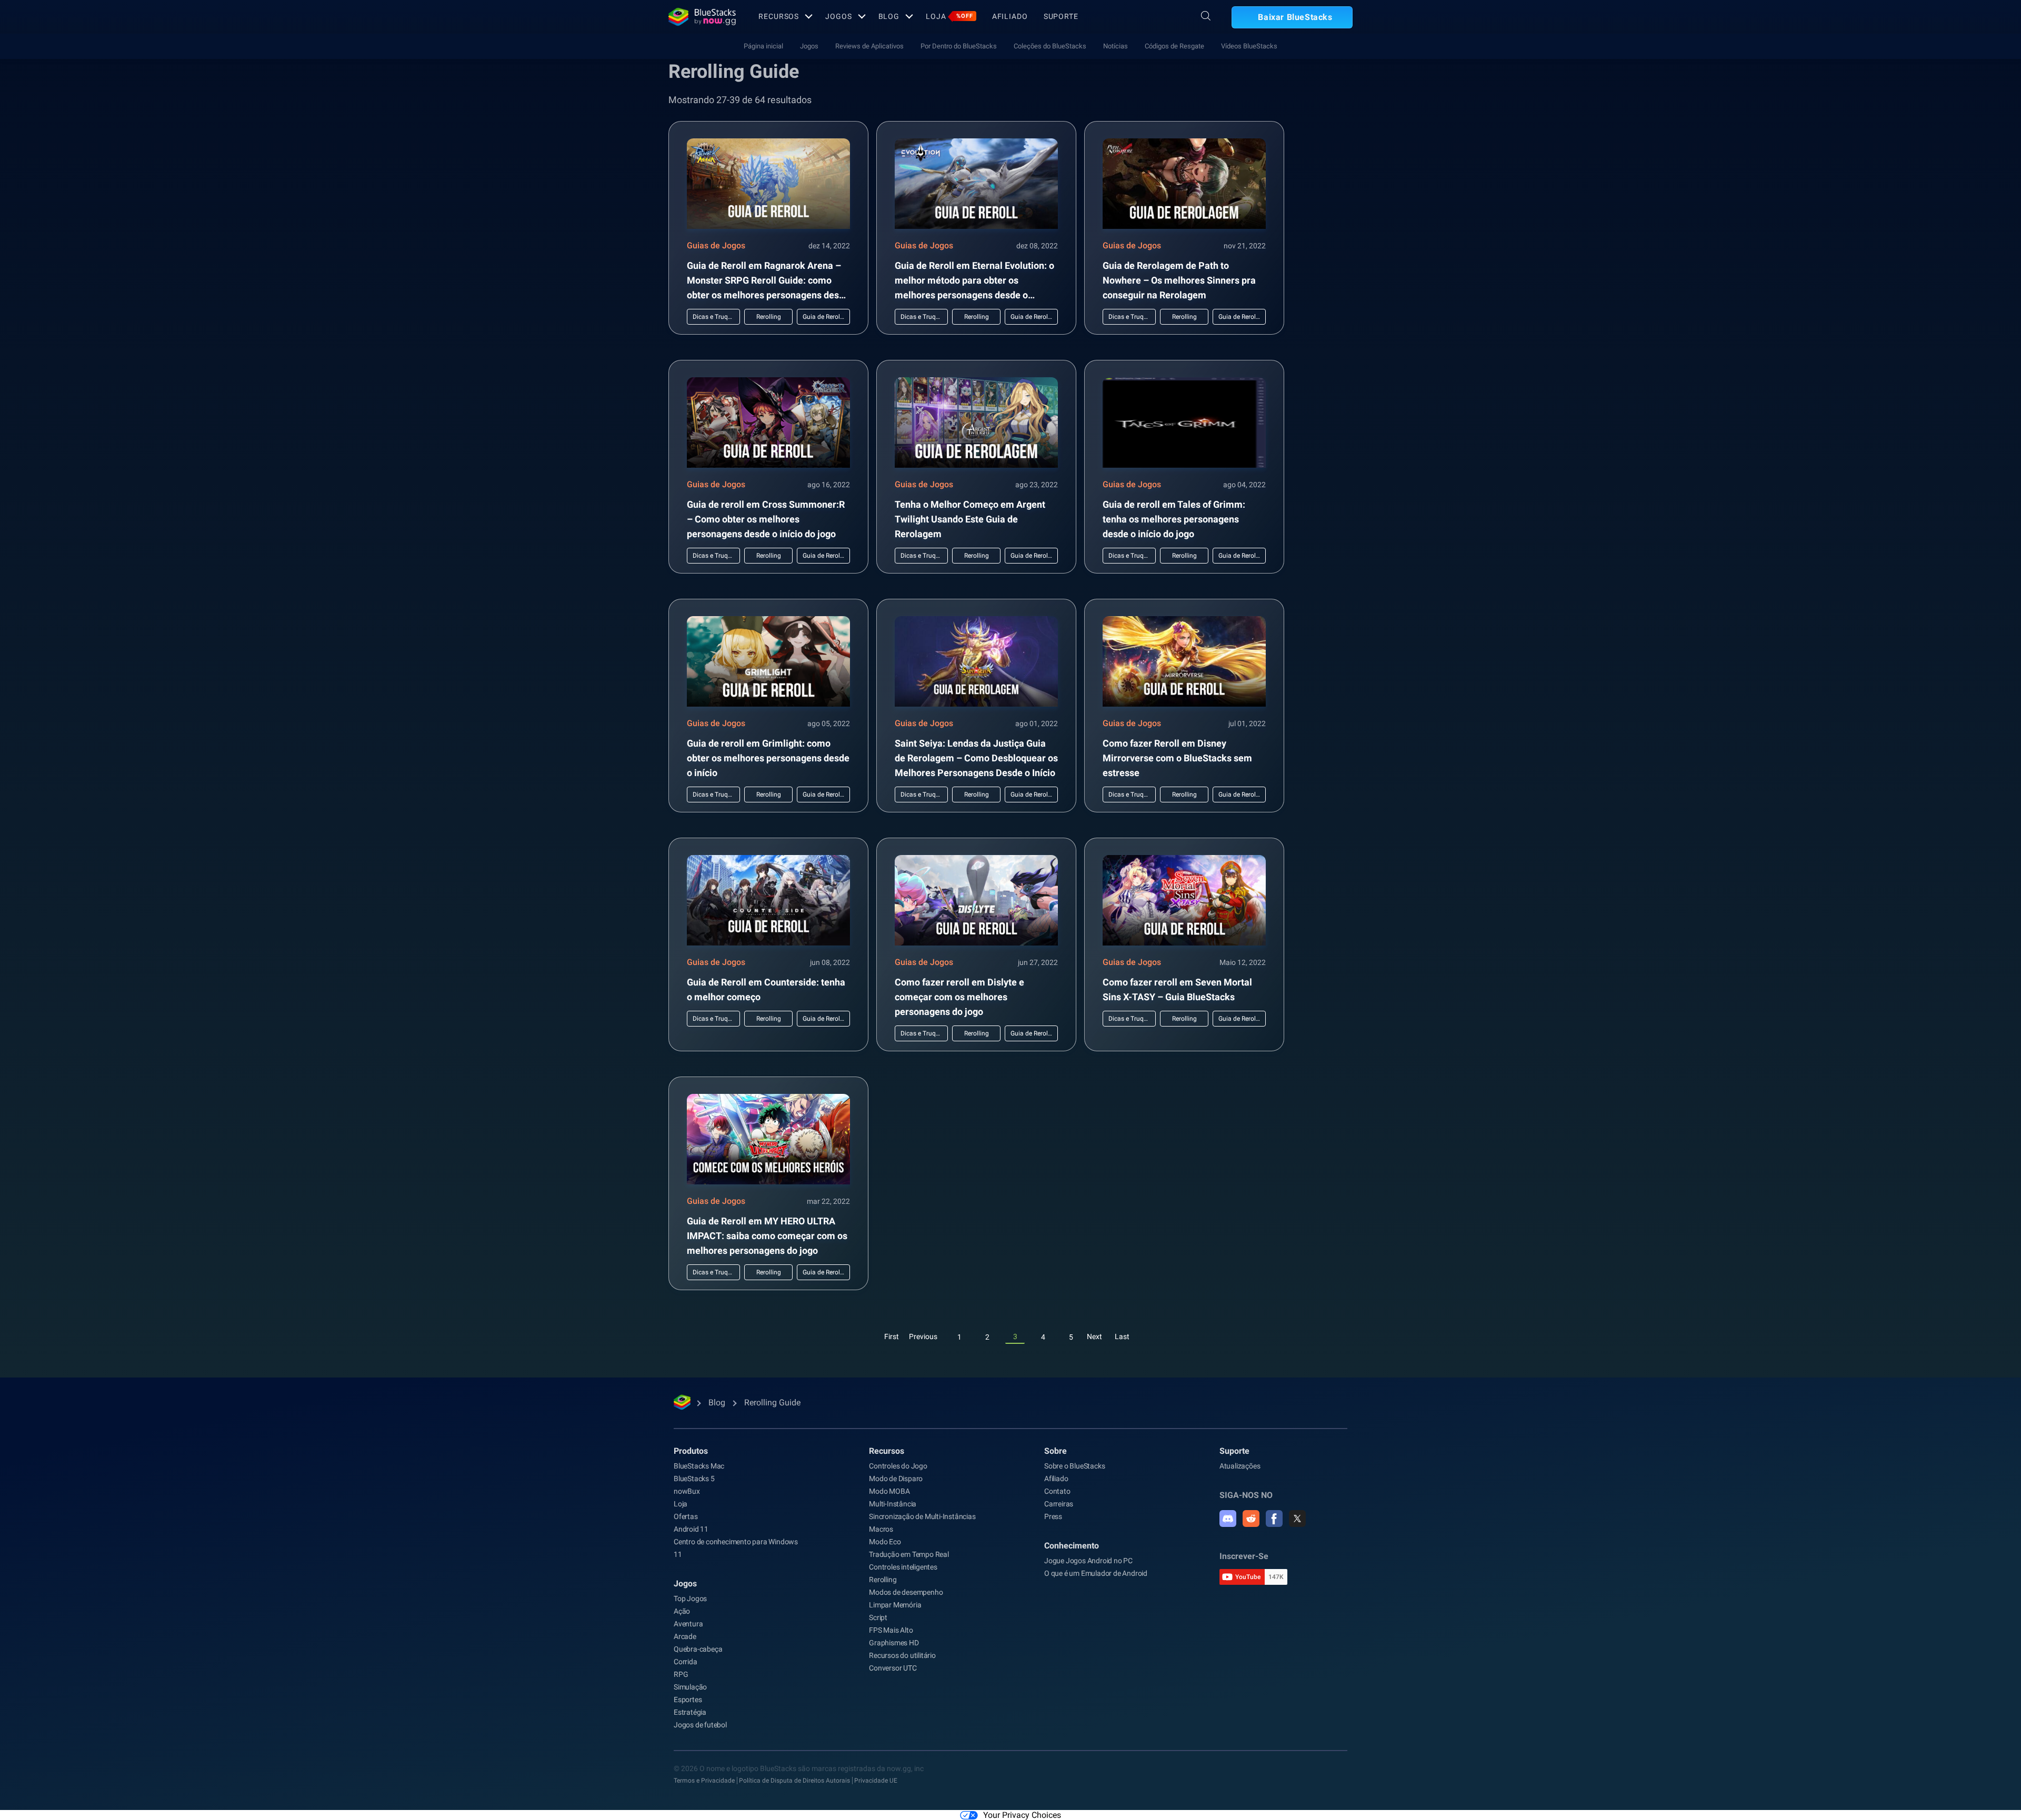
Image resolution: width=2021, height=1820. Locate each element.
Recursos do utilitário (902, 1655)
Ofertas (686, 1516)
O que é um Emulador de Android (1096, 1573)
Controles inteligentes (903, 1567)
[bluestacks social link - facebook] (1274, 1519)
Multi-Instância (893, 1504)
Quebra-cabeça (698, 1649)
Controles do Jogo (898, 1466)
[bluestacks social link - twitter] (1297, 1519)
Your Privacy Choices (1022, 1815)
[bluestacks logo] (702, 17)
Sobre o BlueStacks (1074, 1466)
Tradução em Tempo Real (909, 1554)
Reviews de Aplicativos (869, 46)
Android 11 (691, 1529)
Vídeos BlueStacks (1249, 46)
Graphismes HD (894, 1643)
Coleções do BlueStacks (1050, 46)
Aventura (688, 1624)
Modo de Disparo (896, 1479)
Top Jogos (690, 1598)
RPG (681, 1674)
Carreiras (1059, 1504)
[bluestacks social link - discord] (1228, 1519)
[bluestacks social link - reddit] (1251, 1519)
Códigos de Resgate (1174, 46)
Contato (1057, 1491)
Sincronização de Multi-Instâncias (922, 1516)
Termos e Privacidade (704, 1781)
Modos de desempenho (906, 1592)
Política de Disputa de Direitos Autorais (794, 1781)
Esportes (688, 1700)
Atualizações (1240, 1466)
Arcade (685, 1636)
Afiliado (1010, 16)
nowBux (687, 1491)
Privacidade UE (876, 1781)
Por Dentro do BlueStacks (959, 46)
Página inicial (763, 46)
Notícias (1115, 46)
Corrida (686, 1662)
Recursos (779, 16)
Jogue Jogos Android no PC (1088, 1561)
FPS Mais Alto (891, 1630)
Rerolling (883, 1580)
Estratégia (690, 1712)
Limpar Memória (895, 1605)
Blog (889, 16)
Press (1053, 1516)
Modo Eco (885, 1542)
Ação (682, 1611)
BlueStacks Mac (699, 1466)
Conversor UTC (893, 1668)
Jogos (838, 16)
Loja (949, 16)
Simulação (690, 1687)
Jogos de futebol (700, 1725)
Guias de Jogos (716, 245)
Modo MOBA (889, 1491)
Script (878, 1617)
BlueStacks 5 (694, 1479)
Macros (881, 1529)
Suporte (1061, 16)
